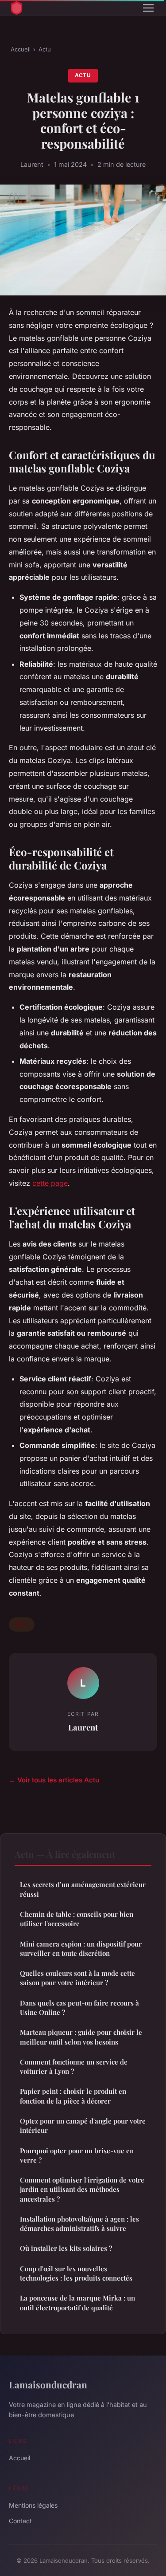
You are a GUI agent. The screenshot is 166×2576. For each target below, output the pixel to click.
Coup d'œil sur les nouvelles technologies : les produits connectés (76, 2273)
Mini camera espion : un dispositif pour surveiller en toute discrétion (81, 1949)
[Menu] (148, 8)
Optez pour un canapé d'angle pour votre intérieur (83, 2126)
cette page (50, 1183)
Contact (20, 2521)
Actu (45, 49)
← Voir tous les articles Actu (54, 1780)
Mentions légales (33, 2505)
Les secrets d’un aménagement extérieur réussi (83, 1889)
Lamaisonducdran (48, 2384)
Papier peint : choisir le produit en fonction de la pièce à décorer (73, 2096)
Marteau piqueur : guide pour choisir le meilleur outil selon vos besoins (81, 2037)
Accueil (21, 49)
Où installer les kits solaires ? (66, 2248)
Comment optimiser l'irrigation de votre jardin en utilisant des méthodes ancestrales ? (82, 2189)
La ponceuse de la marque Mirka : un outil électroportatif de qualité (77, 2303)
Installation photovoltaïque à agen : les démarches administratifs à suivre (79, 2224)
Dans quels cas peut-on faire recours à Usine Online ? (79, 2008)
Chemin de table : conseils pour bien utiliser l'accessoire (77, 1919)
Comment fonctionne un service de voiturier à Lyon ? (74, 2067)
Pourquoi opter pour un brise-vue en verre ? (77, 2155)
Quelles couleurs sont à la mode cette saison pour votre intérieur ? (77, 1978)
